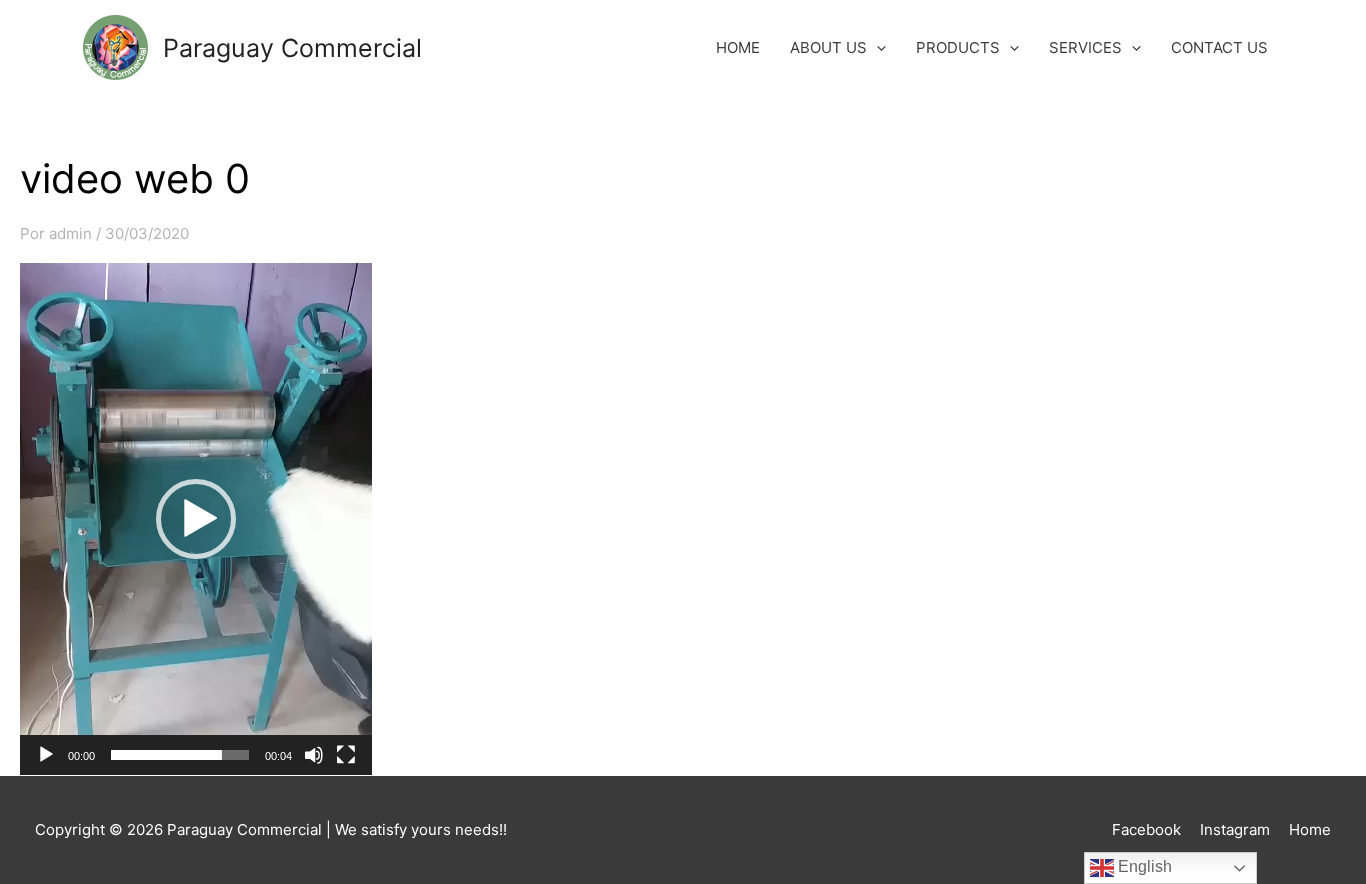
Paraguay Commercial (292, 48)
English (1143, 866)
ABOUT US (828, 47)
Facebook (1146, 829)
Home (1310, 829)
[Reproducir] (46, 755)
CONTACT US (1219, 47)
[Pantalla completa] (346, 755)
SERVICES (1085, 47)
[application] (196, 519)
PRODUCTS (958, 47)
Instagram (1235, 829)
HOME (738, 47)
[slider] (180, 755)
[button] (196, 519)
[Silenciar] (314, 755)
